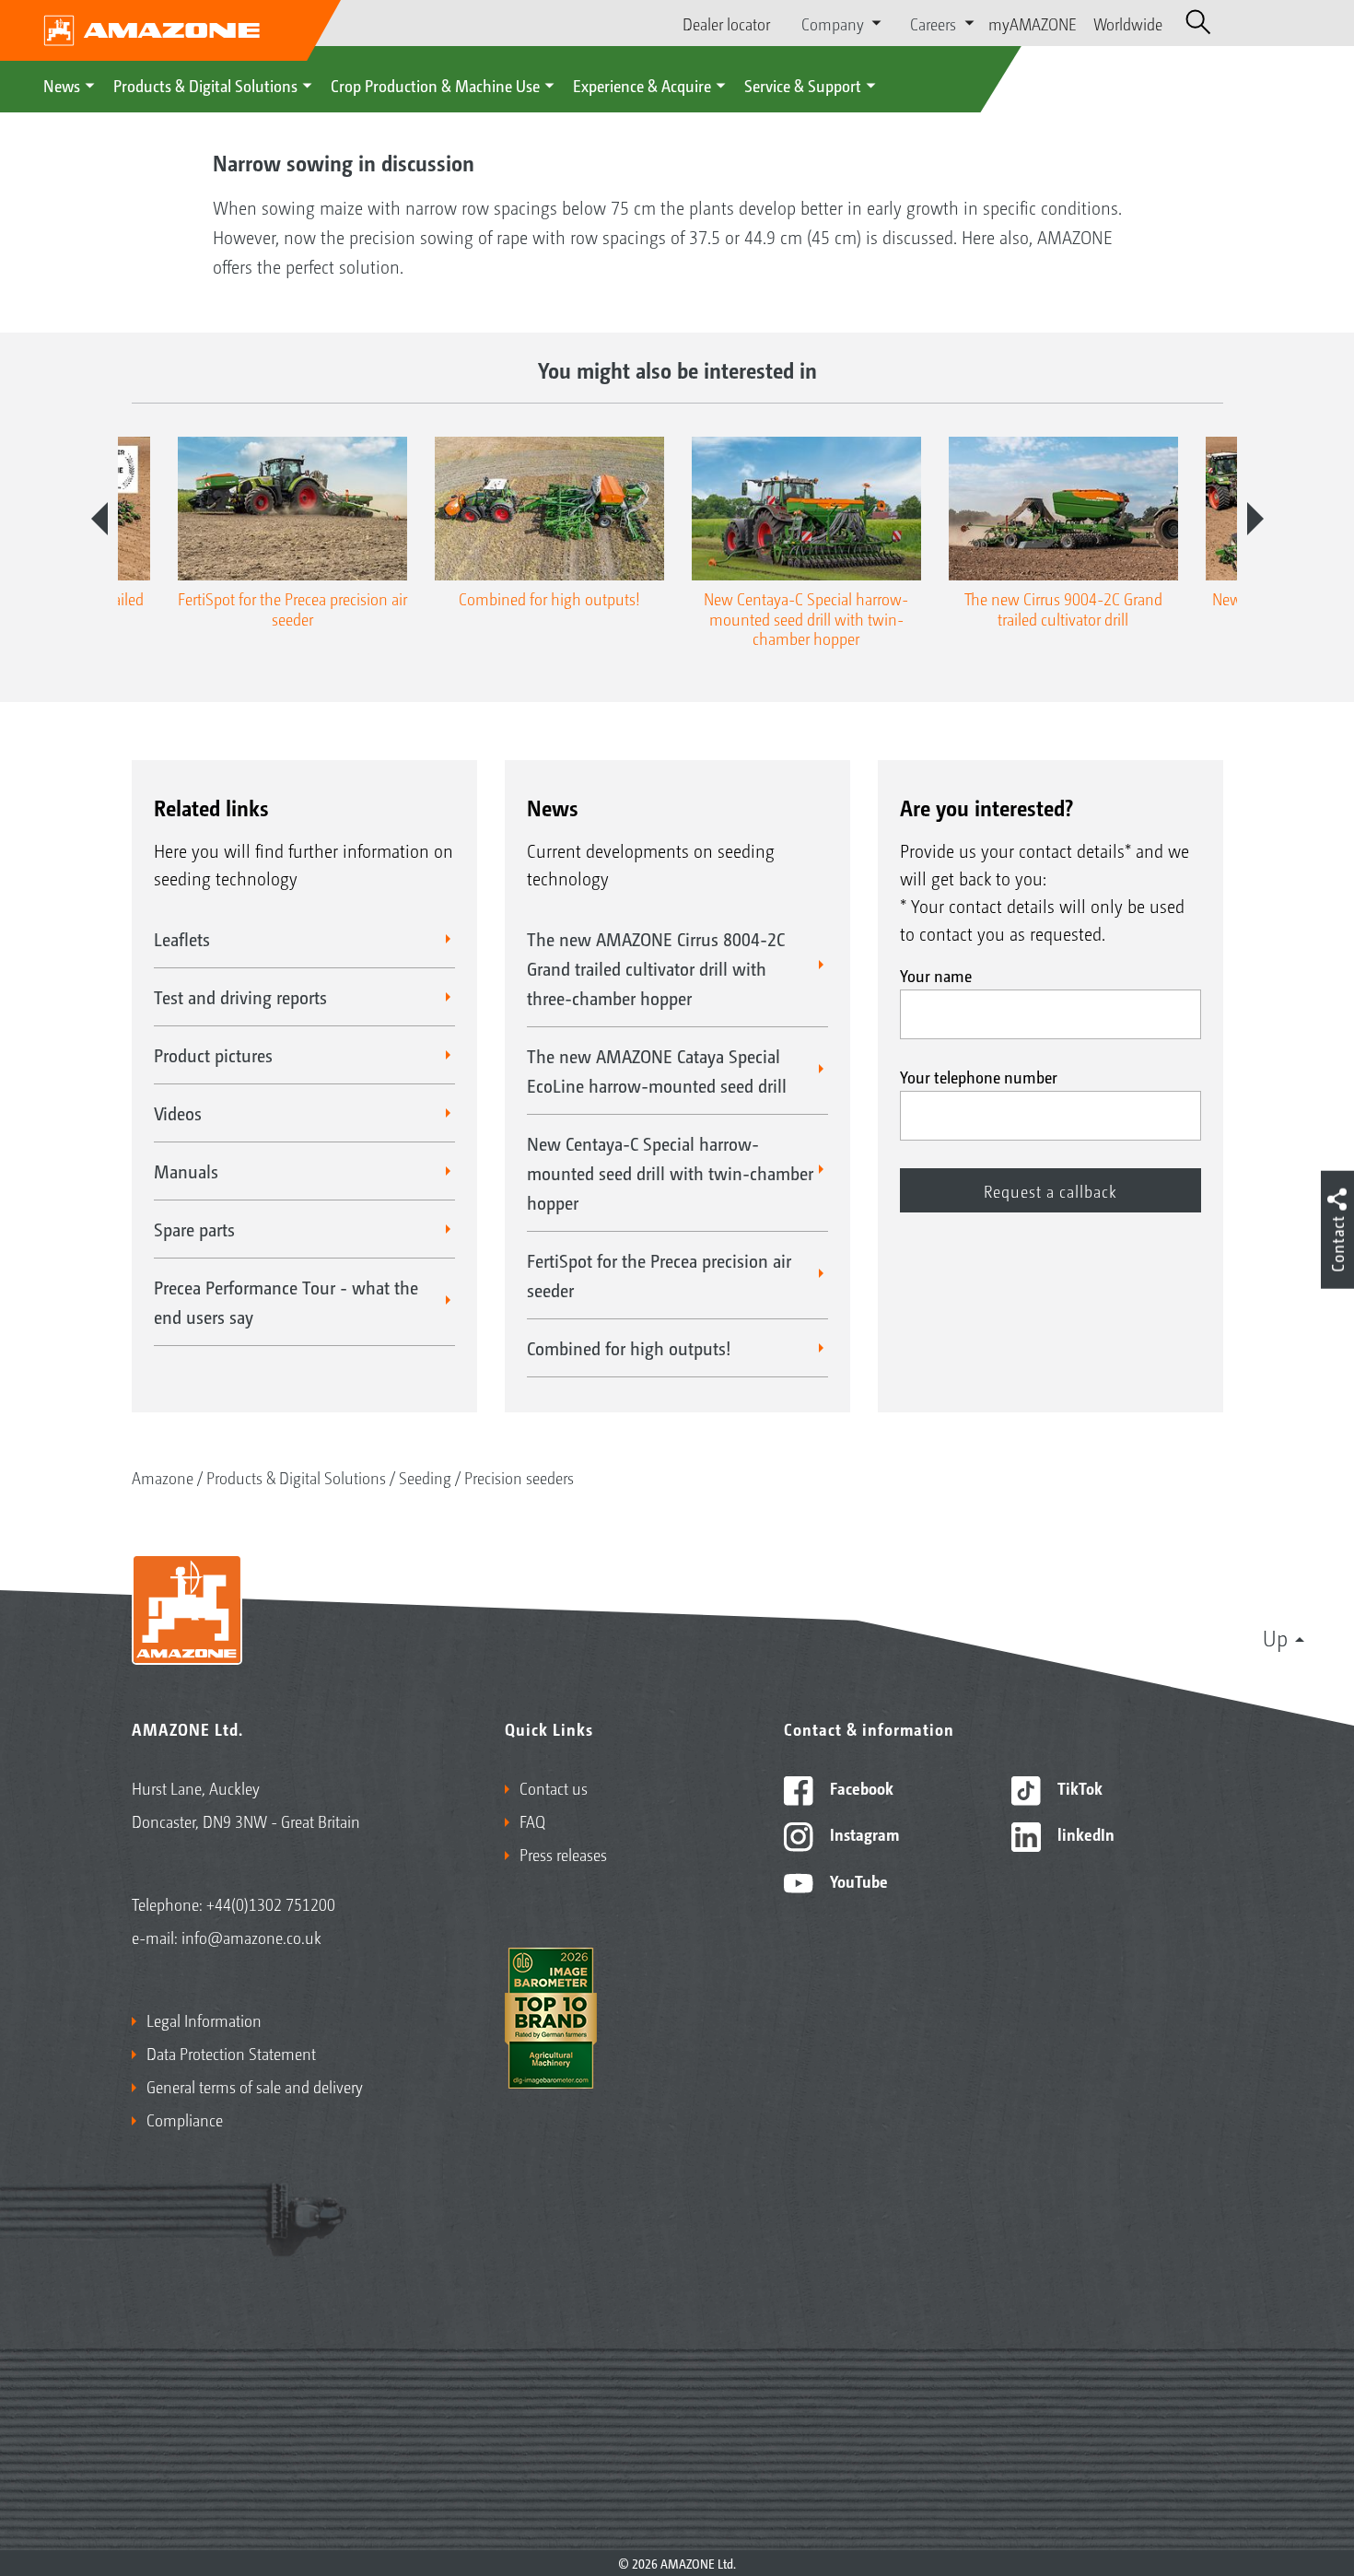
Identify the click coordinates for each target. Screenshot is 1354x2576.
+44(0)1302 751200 (271, 1903)
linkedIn (1084, 1833)
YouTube (857, 1880)
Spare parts (194, 1229)
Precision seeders (519, 1477)
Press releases (563, 1854)
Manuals (186, 1171)
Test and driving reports (240, 997)
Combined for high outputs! (629, 1348)
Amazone (163, 1477)
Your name (936, 975)
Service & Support (803, 85)
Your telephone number (979, 1076)
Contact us (554, 1787)
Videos (178, 1113)
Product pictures (213, 1055)
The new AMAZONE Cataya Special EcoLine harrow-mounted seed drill (657, 1071)
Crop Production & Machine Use (435, 85)
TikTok (1078, 1787)
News (62, 85)
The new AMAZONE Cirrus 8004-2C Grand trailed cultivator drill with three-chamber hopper (656, 968)
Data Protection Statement (231, 2053)
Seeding (425, 1477)
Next (1255, 519)
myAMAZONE (1033, 23)
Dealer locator (726, 23)
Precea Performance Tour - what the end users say (286, 1302)
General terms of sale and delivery (255, 2086)
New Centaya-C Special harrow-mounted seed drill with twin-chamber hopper (670, 1173)
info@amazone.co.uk (251, 1937)
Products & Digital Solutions (205, 85)
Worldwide (1128, 23)
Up (1275, 1637)
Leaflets (182, 939)
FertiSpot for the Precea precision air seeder (659, 1275)
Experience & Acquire (642, 85)
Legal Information (204, 2020)
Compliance (185, 2119)
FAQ (532, 1821)
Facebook (860, 1787)
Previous (99, 519)
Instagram (863, 1833)
